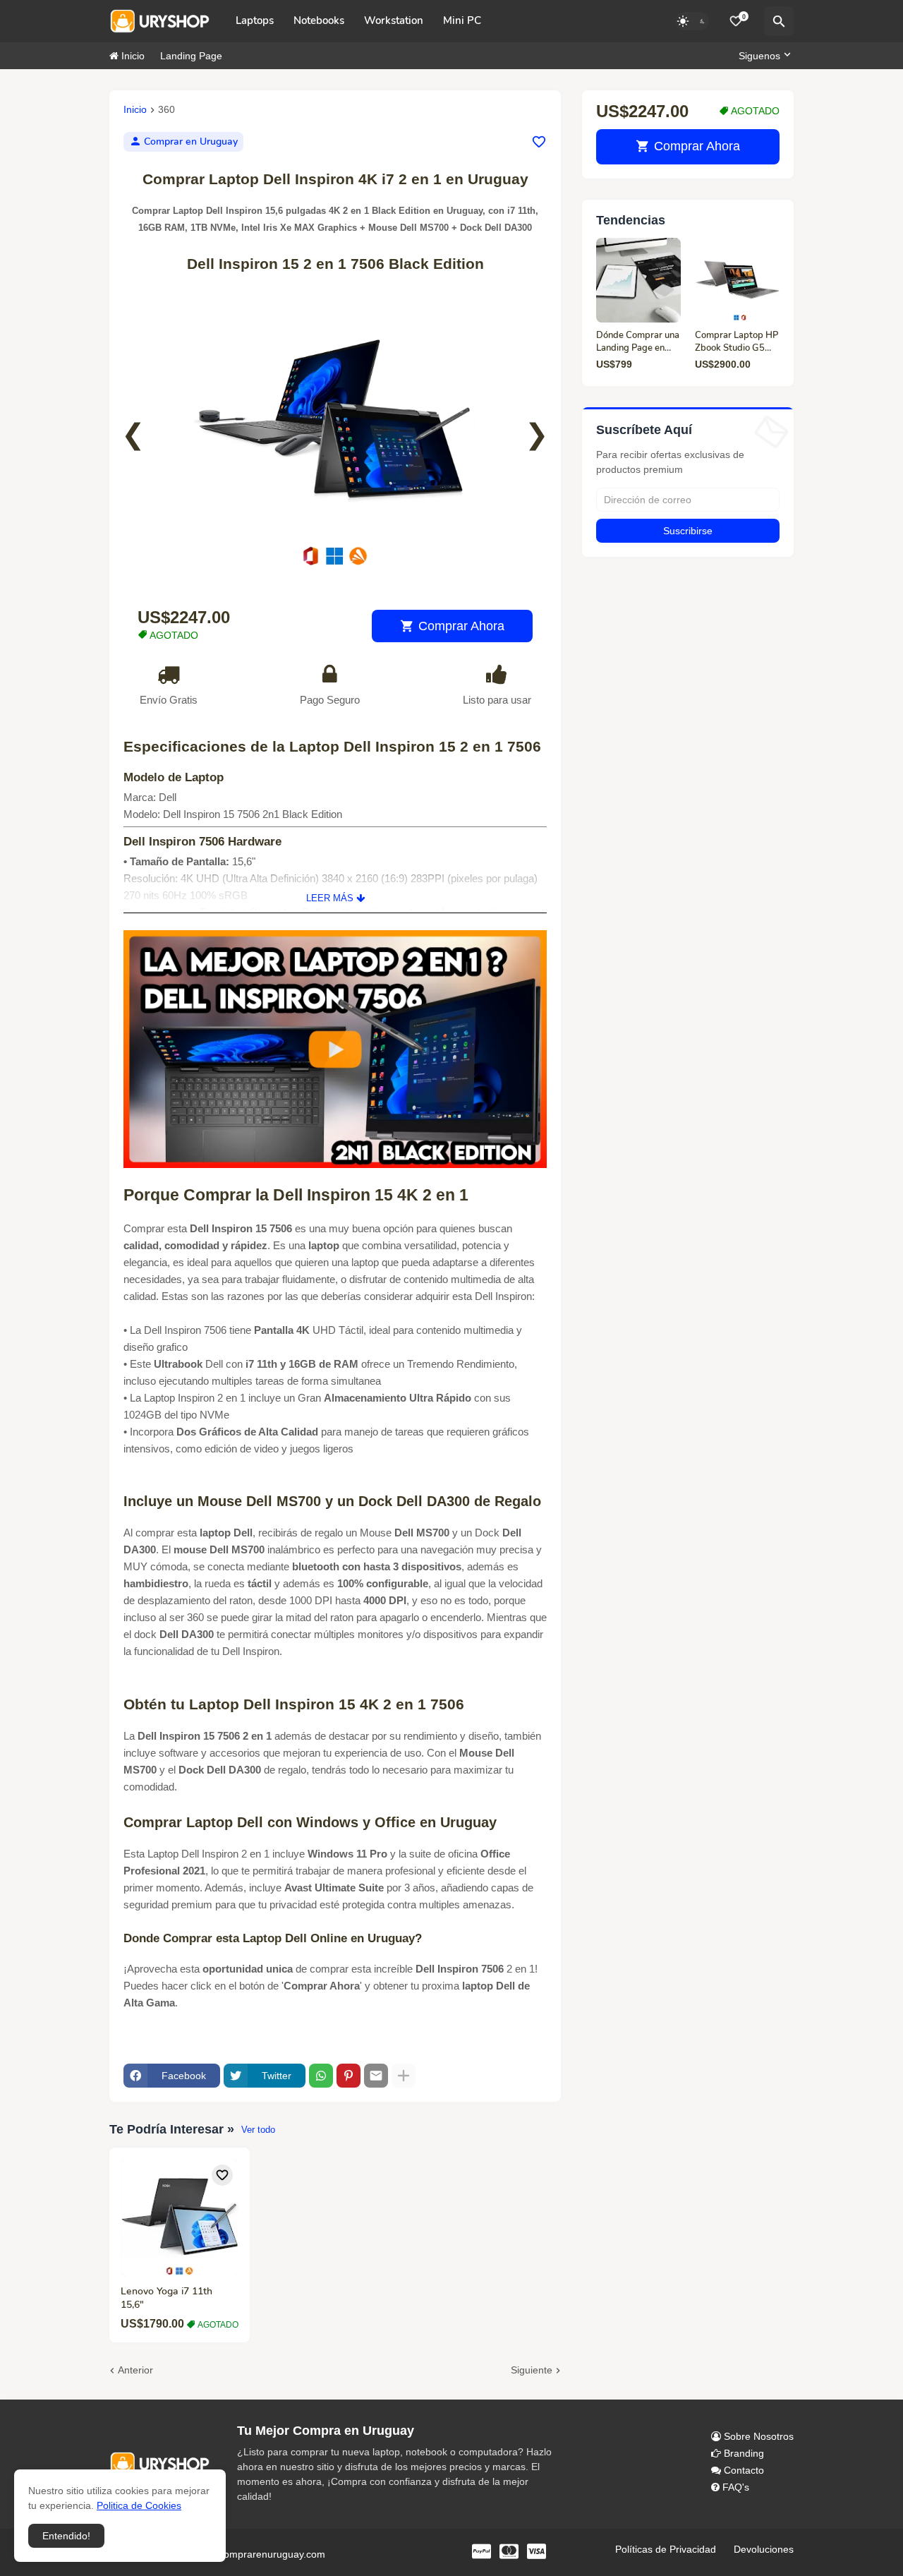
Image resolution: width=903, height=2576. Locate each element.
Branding (743, 2453)
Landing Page (191, 56)
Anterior (135, 2370)
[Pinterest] (349, 2076)
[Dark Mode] (692, 21)
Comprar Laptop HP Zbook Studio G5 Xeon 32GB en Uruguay (737, 342)
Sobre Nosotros (757, 2436)
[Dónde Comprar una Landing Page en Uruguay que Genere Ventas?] (638, 280)
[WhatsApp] (321, 2076)
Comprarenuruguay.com (269, 2554)
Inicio (132, 56)
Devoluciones (764, 2549)
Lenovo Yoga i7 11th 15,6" (166, 2298)
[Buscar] (779, 21)
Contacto (743, 2470)
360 (166, 110)
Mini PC (462, 20)
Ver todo (258, 2130)
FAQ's (734, 2487)
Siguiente (532, 2370)
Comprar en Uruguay (191, 142)
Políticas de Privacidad (666, 2549)
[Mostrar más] (404, 2076)
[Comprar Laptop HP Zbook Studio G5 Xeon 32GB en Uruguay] (737, 280)
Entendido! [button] (66, 2536)
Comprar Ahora (461, 626)
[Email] (376, 2076)
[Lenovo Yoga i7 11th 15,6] (180, 2218)
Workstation (394, 20)
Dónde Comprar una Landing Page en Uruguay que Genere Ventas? (638, 342)
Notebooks (319, 20)
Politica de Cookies (139, 2505)
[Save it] (539, 142)
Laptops (255, 20)
